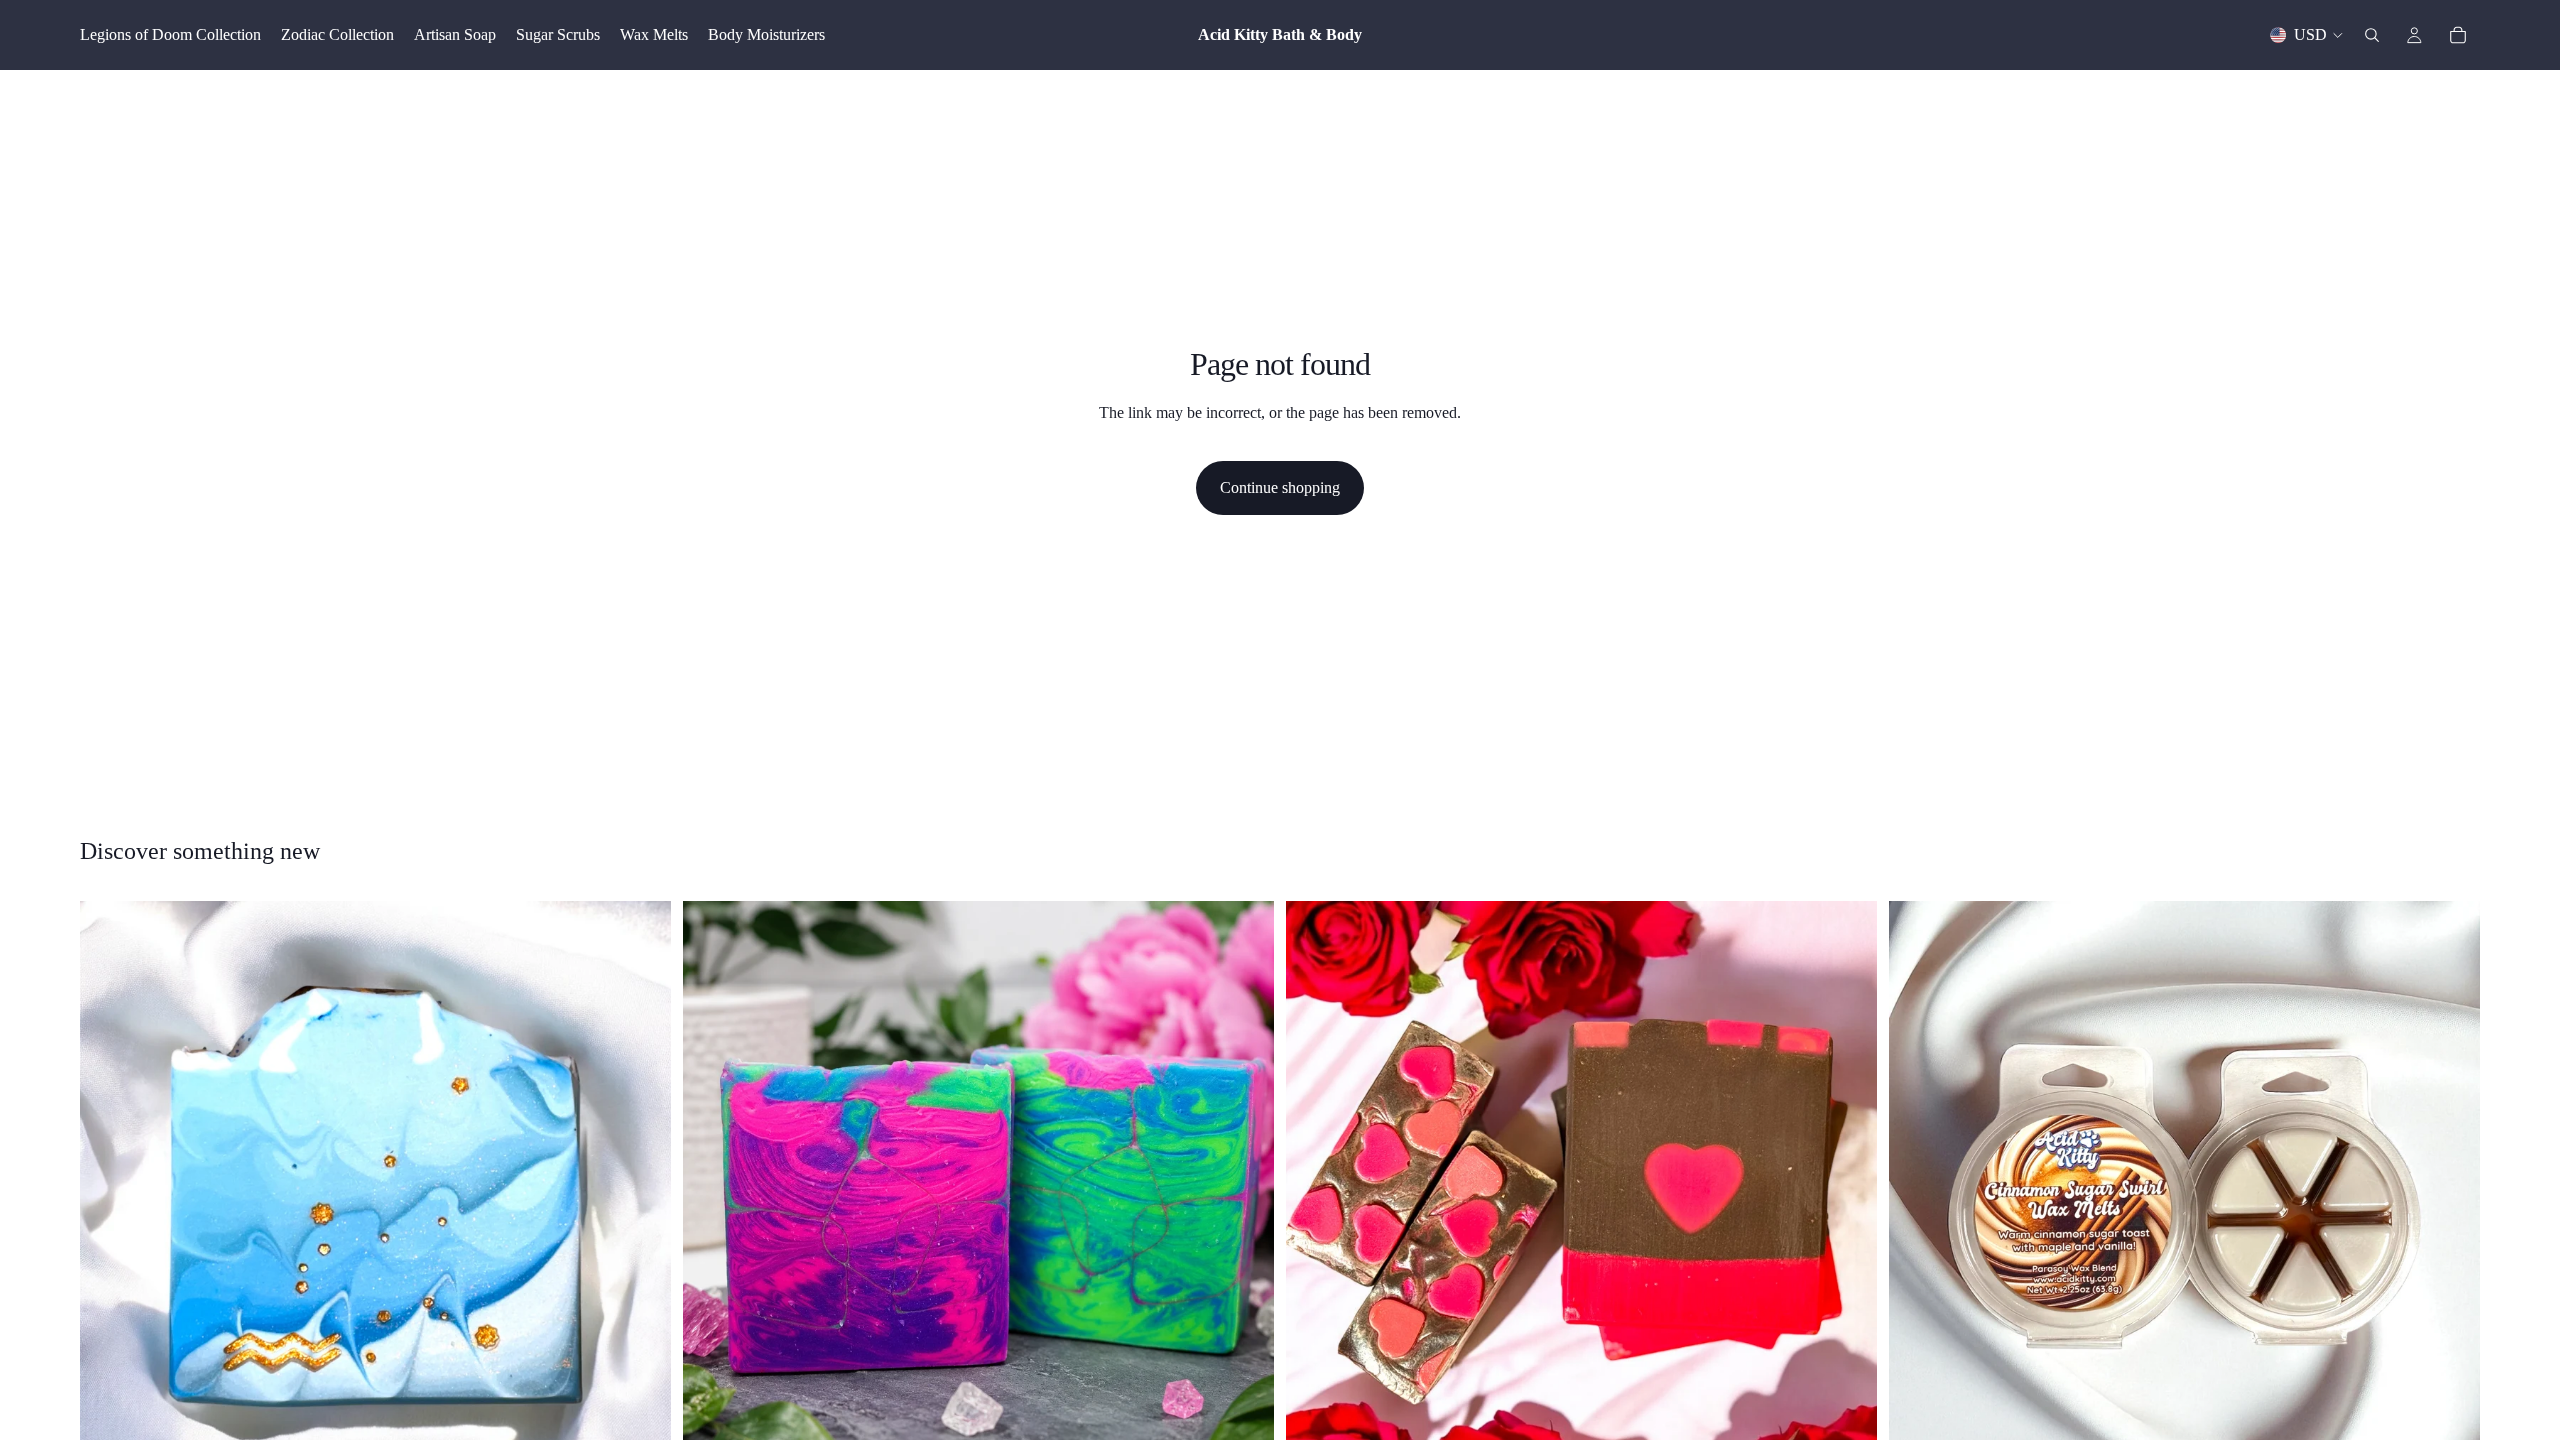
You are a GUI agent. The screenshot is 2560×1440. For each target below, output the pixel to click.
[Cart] (2458, 35)
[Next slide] (1244, 1196)
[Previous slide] (713, 1196)
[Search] (2372, 35)
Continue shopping (1280, 487)
